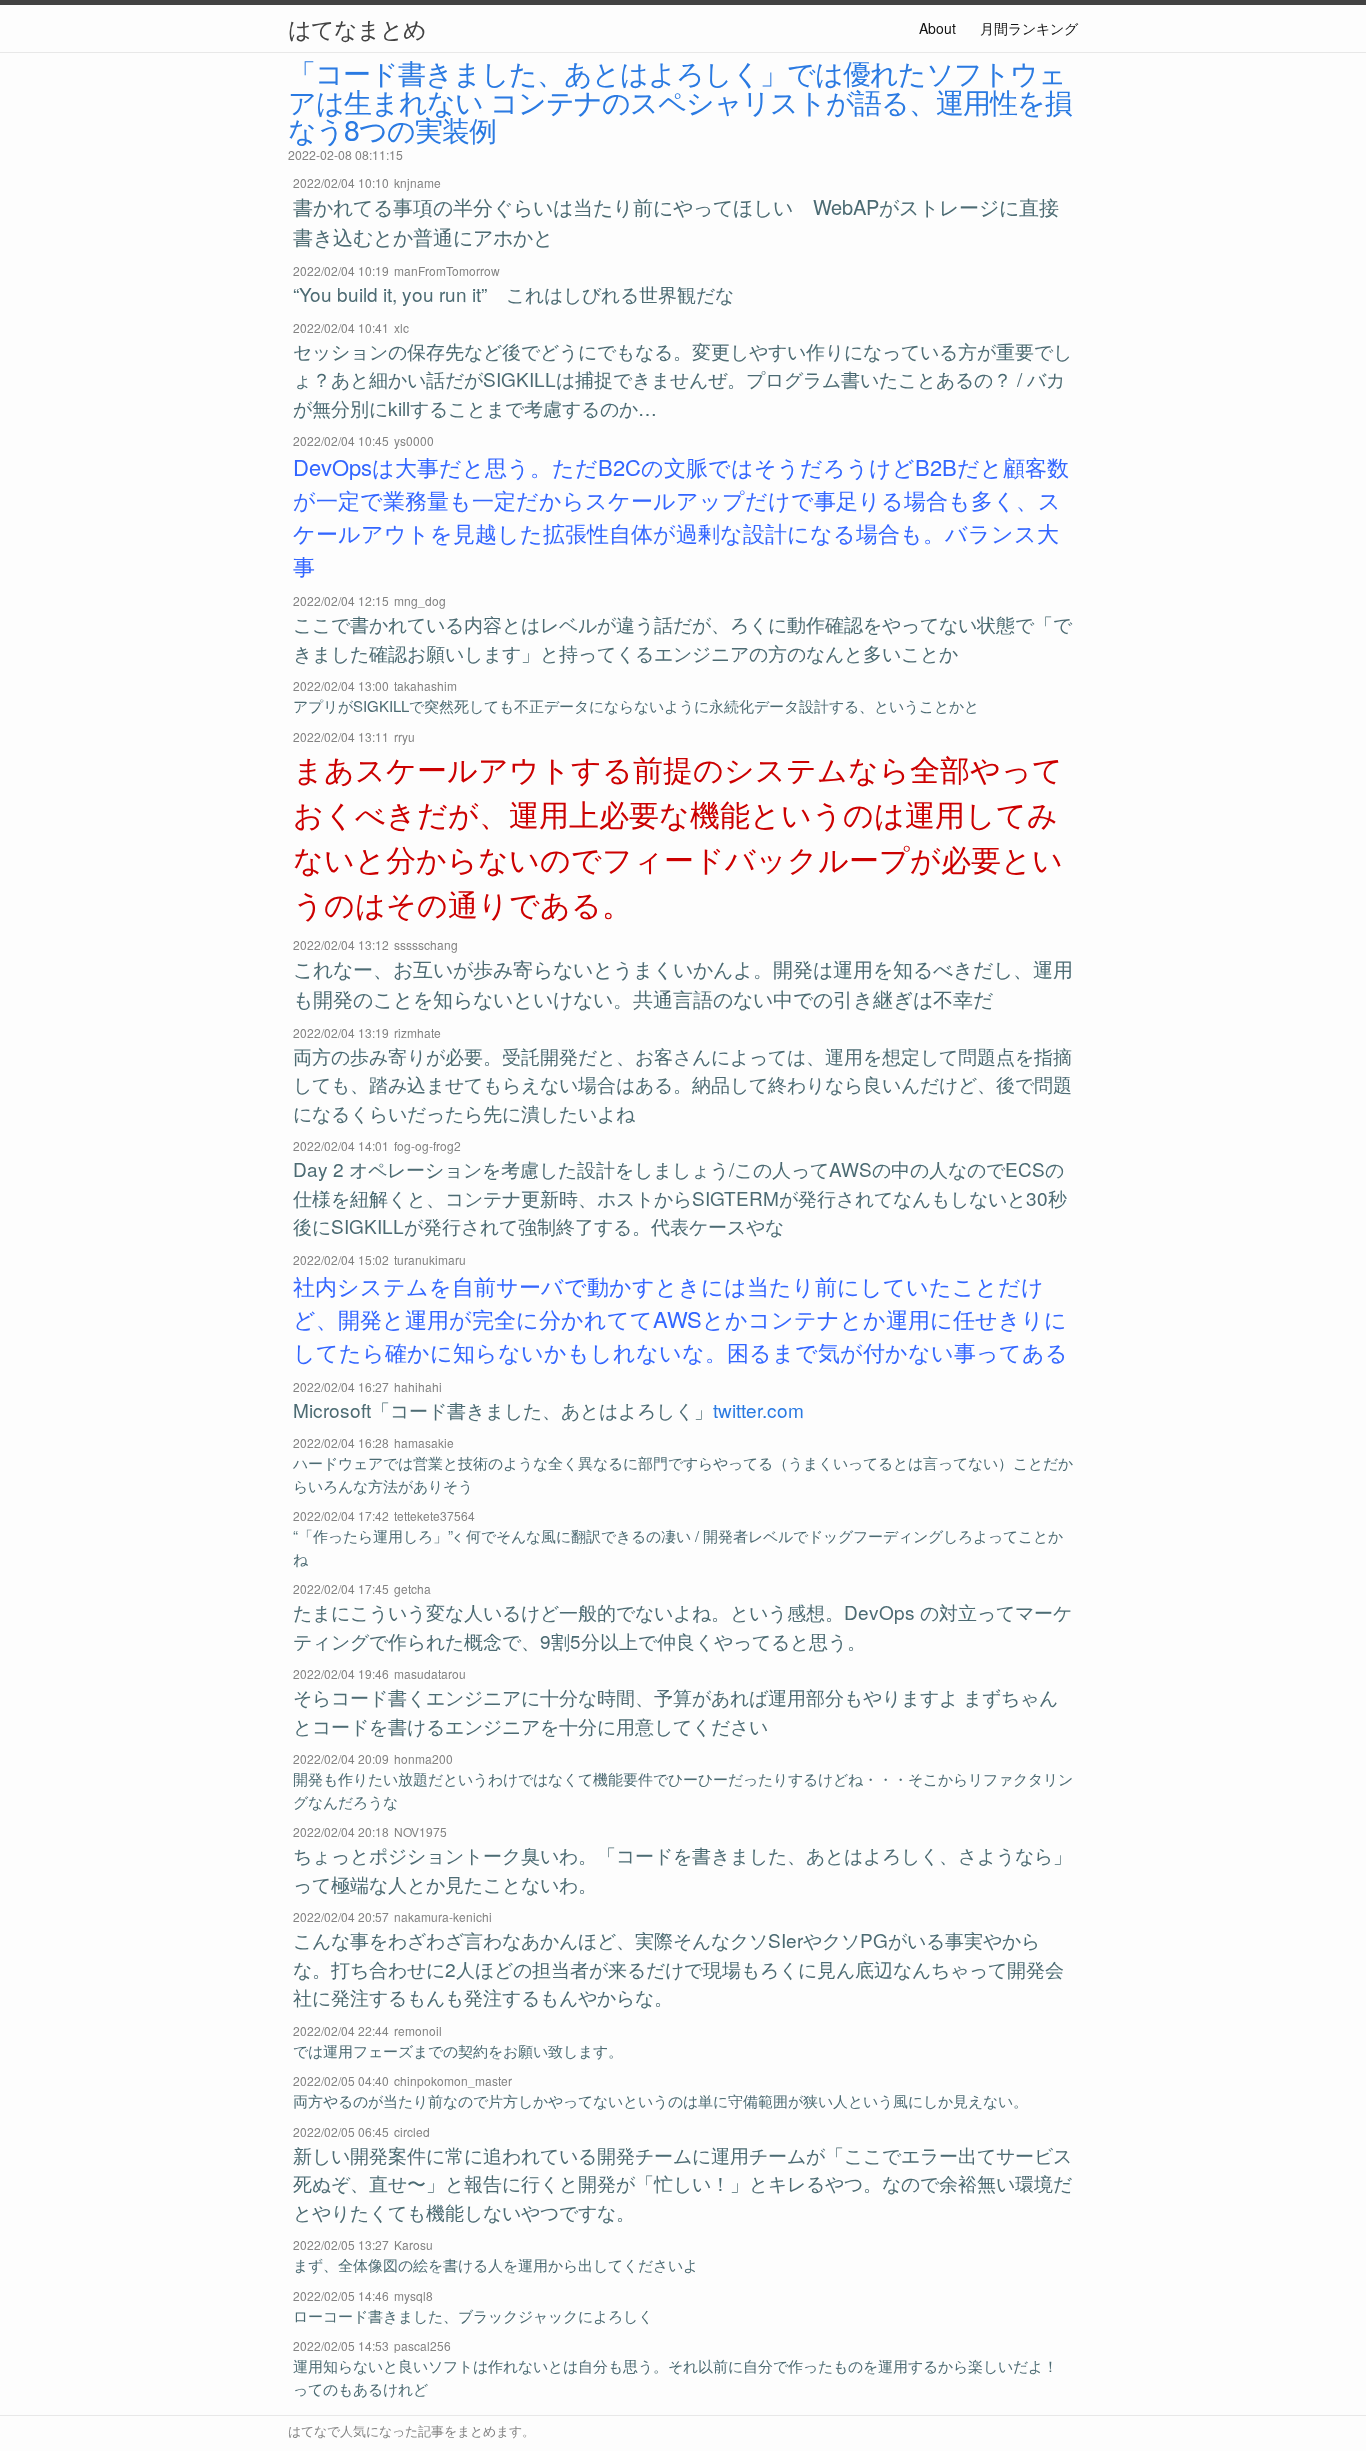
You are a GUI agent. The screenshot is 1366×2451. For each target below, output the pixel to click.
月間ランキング (1029, 28)
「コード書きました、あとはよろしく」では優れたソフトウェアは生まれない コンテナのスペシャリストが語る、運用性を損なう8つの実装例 (680, 100)
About (937, 28)
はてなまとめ (357, 28)
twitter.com (758, 1409)
